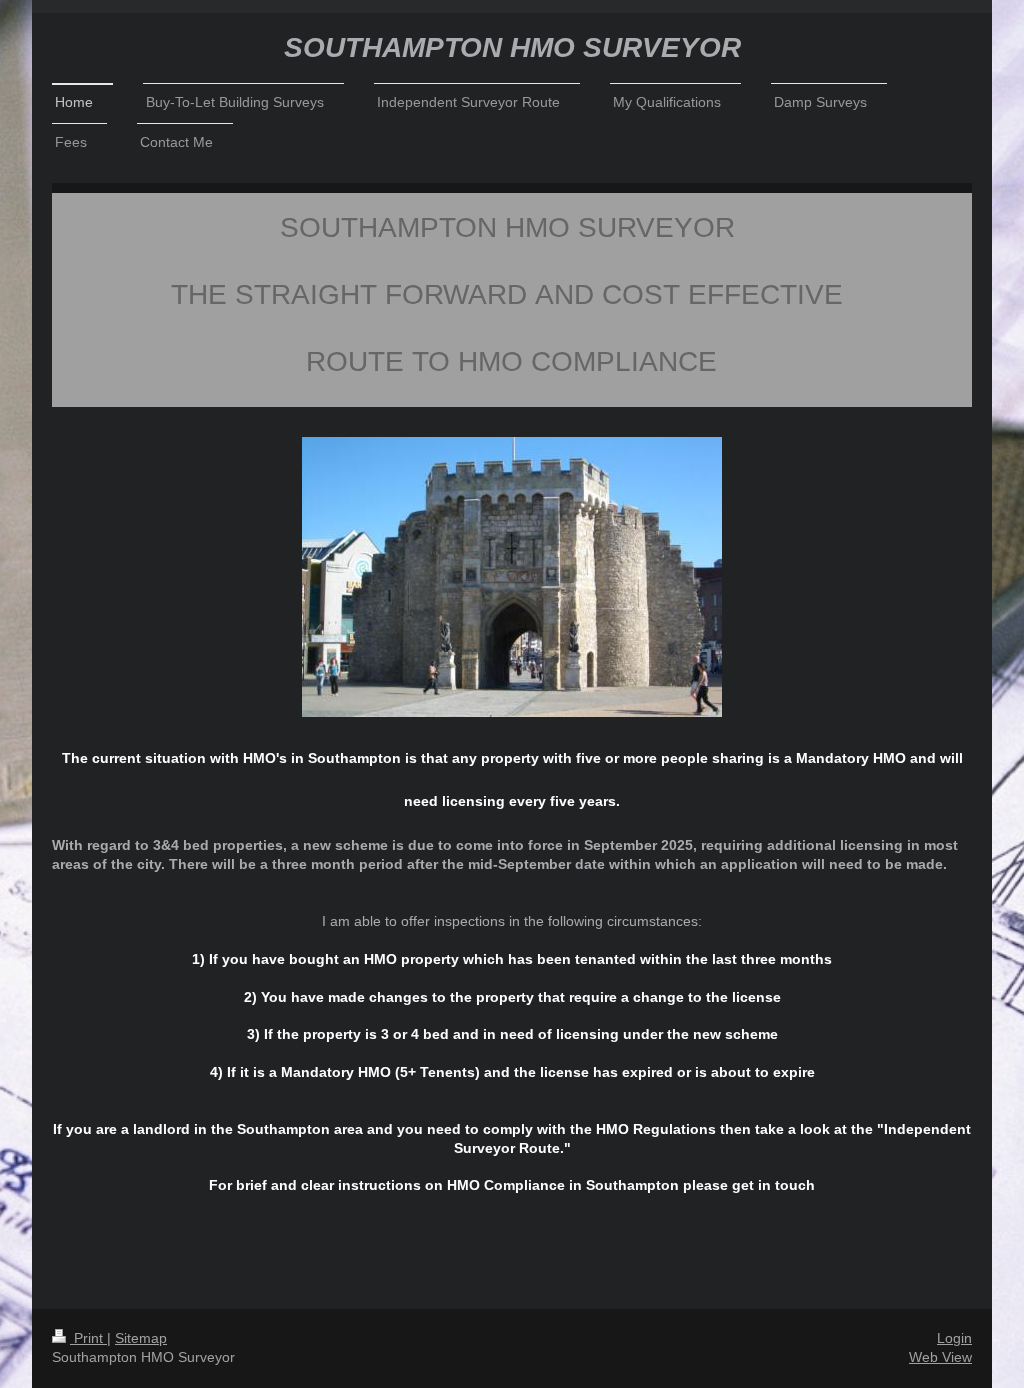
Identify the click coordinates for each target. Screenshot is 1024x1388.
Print (88, 1338)
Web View (940, 1357)
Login (954, 1338)
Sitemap (141, 1338)
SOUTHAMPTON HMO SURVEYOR (512, 47)
